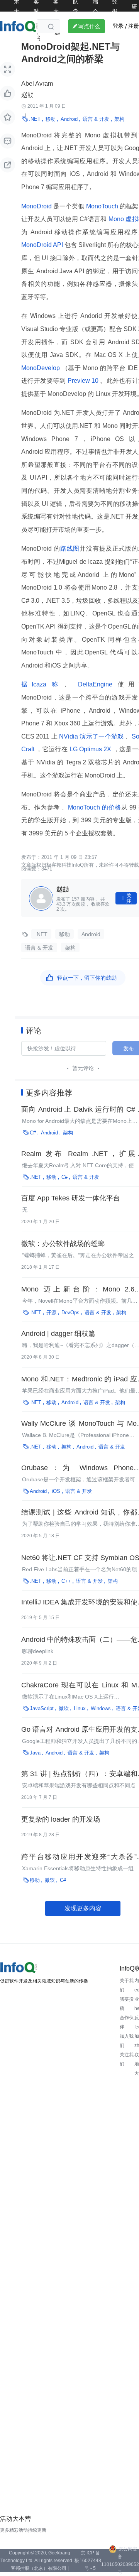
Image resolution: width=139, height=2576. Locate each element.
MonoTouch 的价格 (94, 807)
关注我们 (127, 2059)
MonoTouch (102, 206)
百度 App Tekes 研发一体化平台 (71, 1198)
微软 (64, 1708)
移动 (51, 119)
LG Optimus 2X (90, 749)
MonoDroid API (43, 245)
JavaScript (42, 1708)
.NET (35, 119)
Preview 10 (83, 381)
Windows (101, 1708)
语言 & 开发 (96, 119)
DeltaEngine (95, 684)
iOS (56, 1491)
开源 (51, 1313)
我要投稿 (127, 2004)
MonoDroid (37, 206)
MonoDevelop (42, 368)
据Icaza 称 (42, 684)
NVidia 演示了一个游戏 (91, 736)
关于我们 (127, 1985)
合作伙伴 (127, 2022)
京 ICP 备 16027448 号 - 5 (90, 2561)
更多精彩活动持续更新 (23, 2530)
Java (35, 1753)
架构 (119, 119)
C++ (66, 1581)
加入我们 (127, 2041)
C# (33, 1133)
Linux (80, 1708)
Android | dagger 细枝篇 (58, 1334)
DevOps (70, 1313)
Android (69, 119)
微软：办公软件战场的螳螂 (63, 1244)
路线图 (70, 548)
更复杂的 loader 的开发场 (61, 1819)
